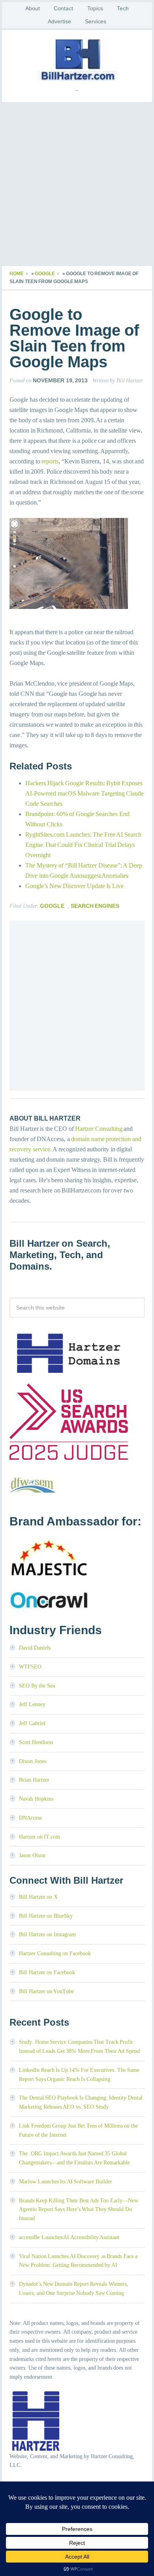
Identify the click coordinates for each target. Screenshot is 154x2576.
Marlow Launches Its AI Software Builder (66, 2182)
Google (45, 274)
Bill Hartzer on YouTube (46, 1991)
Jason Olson (32, 1855)
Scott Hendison (36, 1742)
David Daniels (35, 1648)
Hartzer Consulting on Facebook (55, 1953)
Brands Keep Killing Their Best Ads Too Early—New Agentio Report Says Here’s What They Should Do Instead (79, 2210)
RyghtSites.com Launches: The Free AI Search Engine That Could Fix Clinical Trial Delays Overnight (83, 845)
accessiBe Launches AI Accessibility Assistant (69, 2237)
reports (50, 461)
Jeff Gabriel (32, 1723)
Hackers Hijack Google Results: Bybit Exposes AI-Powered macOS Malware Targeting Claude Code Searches (85, 793)
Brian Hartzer (34, 1780)
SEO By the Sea (37, 1686)
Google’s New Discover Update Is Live (74, 886)
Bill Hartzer (77, 60)
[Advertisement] (77, 185)
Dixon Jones (33, 1761)
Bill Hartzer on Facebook (47, 1972)
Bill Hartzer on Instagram (47, 1934)
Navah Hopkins (36, 1799)
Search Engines (95, 906)
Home (17, 274)
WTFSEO (30, 1667)
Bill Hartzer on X (38, 1897)
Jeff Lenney (32, 1704)
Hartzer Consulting (99, 1129)
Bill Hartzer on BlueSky (46, 1916)
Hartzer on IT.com (39, 1837)
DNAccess (30, 1818)
